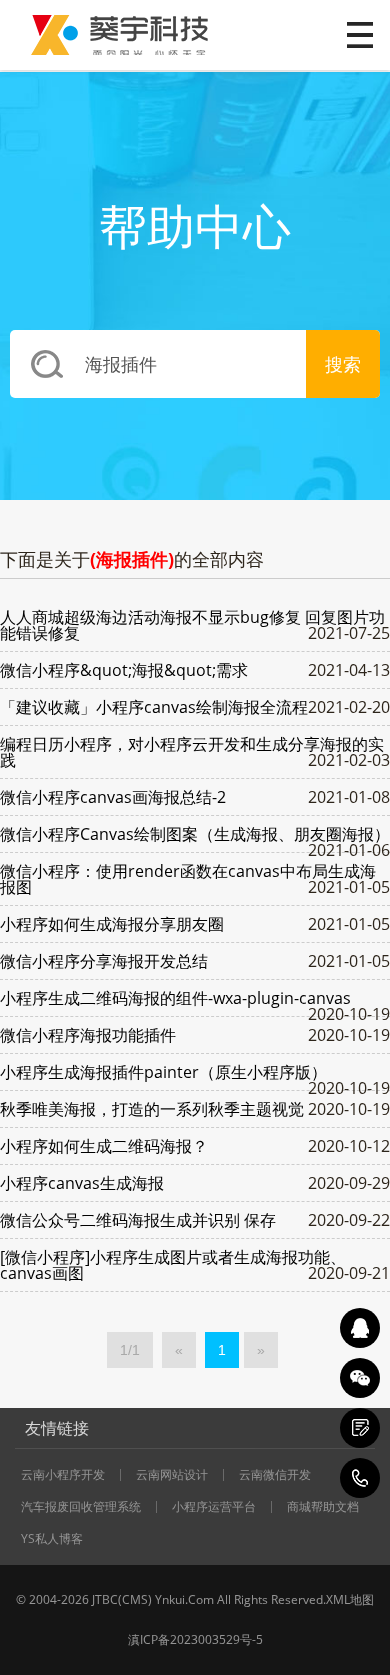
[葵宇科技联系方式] (360, 1428)
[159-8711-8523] (360, 1478)
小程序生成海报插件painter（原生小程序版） (163, 1072)
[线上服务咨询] (360, 1328)
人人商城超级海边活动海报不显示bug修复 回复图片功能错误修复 (192, 625)
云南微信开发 (275, 1475)
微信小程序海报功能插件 (88, 1035)
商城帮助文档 (323, 1507)
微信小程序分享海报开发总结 (104, 961)
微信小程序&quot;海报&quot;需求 (124, 670)
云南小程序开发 (63, 1475)
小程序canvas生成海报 (82, 1183)
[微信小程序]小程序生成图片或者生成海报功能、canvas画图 (173, 1265)
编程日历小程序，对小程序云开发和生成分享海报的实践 (192, 752)
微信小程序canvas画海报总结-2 (113, 797)
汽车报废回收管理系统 (81, 1507)
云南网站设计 (172, 1475)
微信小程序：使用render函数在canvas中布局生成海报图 (188, 879)
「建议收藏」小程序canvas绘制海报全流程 (154, 707)
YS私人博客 (52, 1539)
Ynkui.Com (184, 1599)
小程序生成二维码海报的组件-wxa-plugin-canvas (175, 998)
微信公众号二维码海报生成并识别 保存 (138, 1220)
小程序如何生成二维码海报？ (104, 1146)
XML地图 (350, 1599)
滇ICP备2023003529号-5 (195, 1639)
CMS (135, 1599)
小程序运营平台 (214, 1507)
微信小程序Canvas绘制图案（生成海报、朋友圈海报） (195, 834)
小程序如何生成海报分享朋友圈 (112, 924)
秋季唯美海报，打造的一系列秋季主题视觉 (152, 1109)
